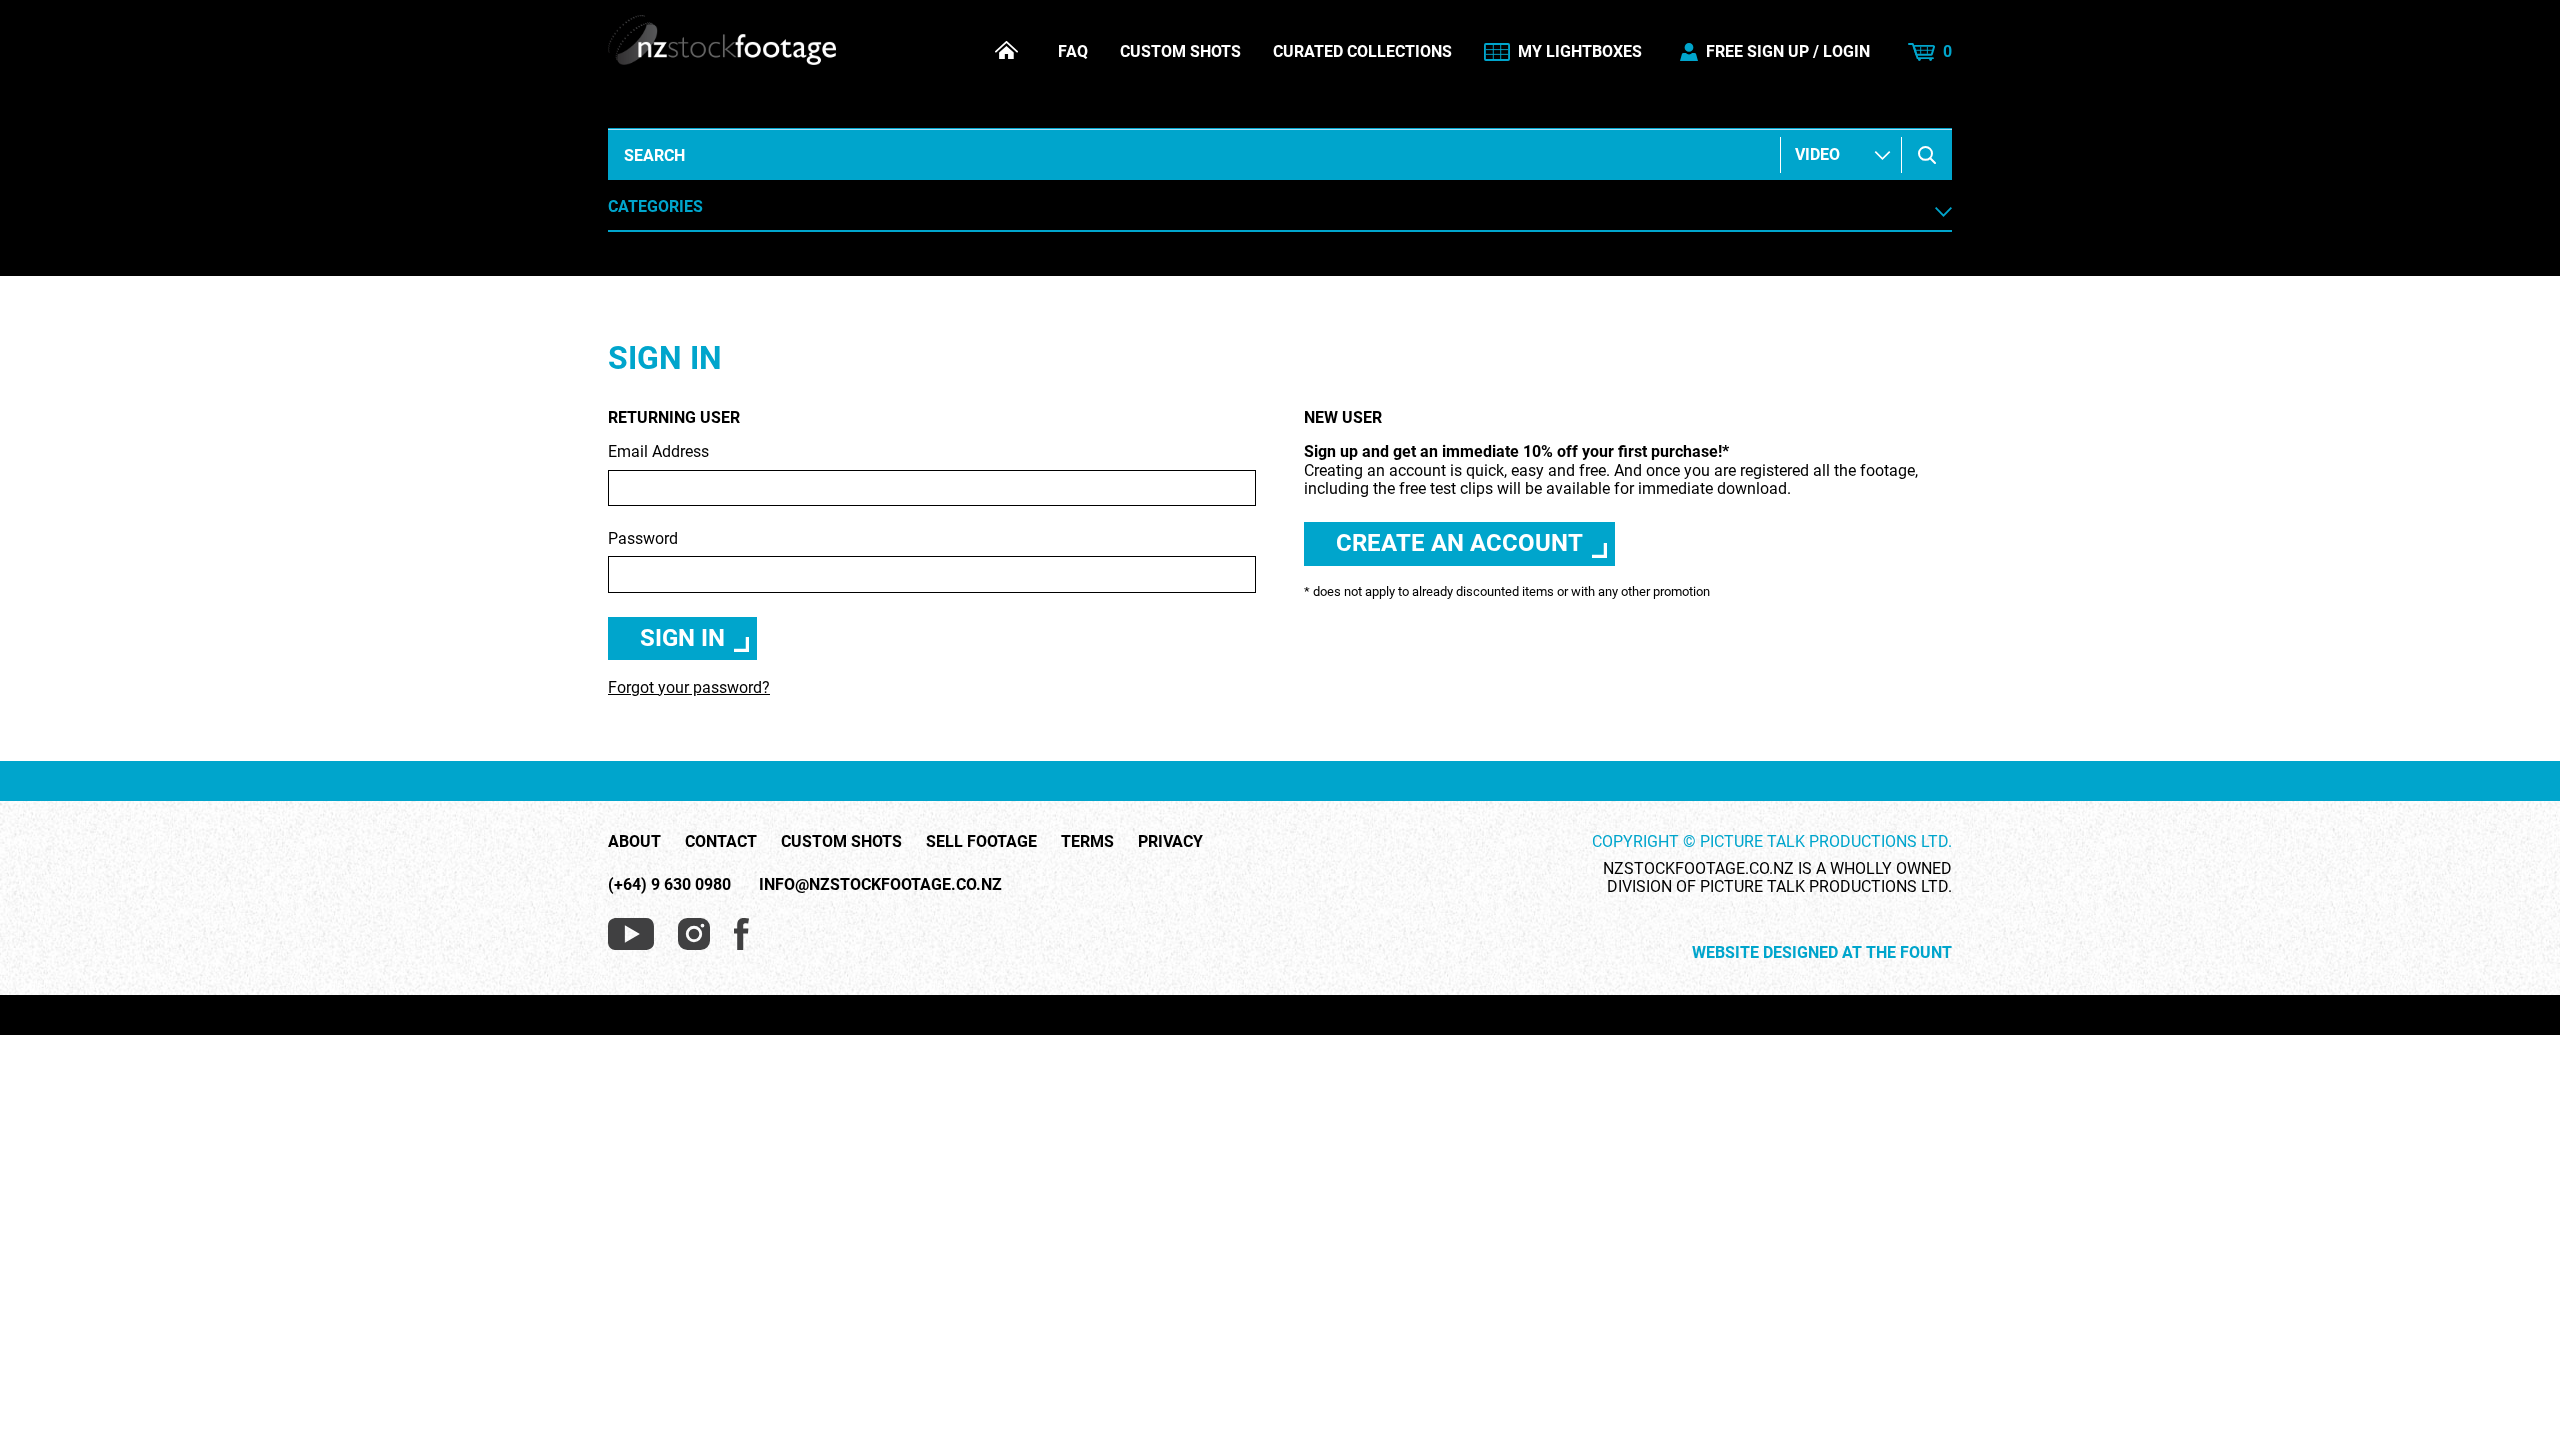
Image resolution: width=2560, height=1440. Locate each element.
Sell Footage (981, 842)
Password (643, 539)
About (634, 842)
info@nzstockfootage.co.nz (880, 884)
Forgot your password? (689, 687)
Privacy (1170, 842)
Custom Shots (1180, 52)
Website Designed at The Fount (1822, 953)
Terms (1087, 842)
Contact (721, 842)
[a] (1927, 155)
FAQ (1073, 52)
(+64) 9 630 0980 (669, 884)
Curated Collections (1362, 52)
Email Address (658, 452)
